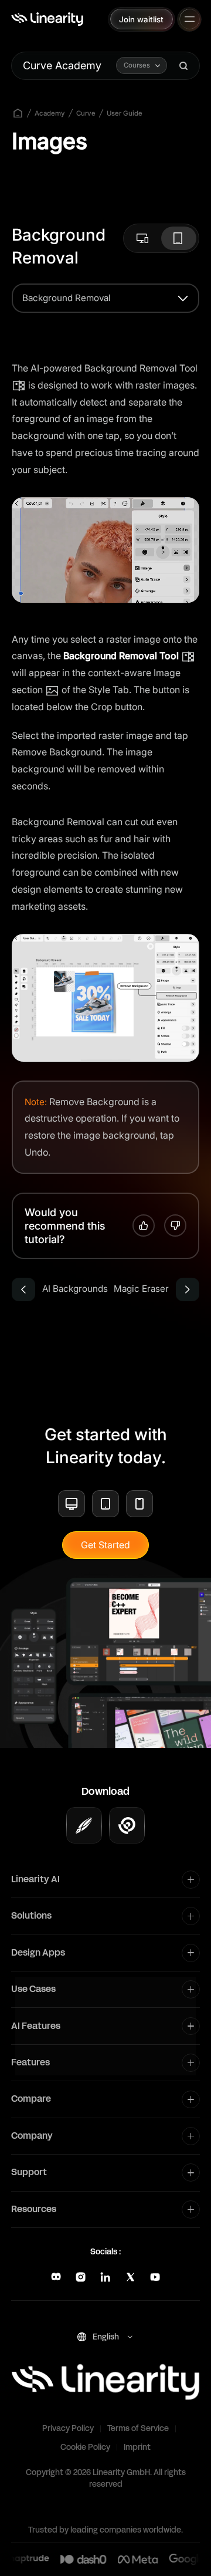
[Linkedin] (105, 2277)
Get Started (105, 1545)
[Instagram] (81, 2277)
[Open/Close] (190, 19)
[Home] (47, 19)
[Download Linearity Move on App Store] (127, 1825)
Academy (50, 113)
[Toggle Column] (191, 1880)
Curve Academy (62, 65)
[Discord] (56, 2277)
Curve (86, 113)
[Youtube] (155, 2277)
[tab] (144, 238)
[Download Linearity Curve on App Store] (84, 1825)
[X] (130, 2277)
